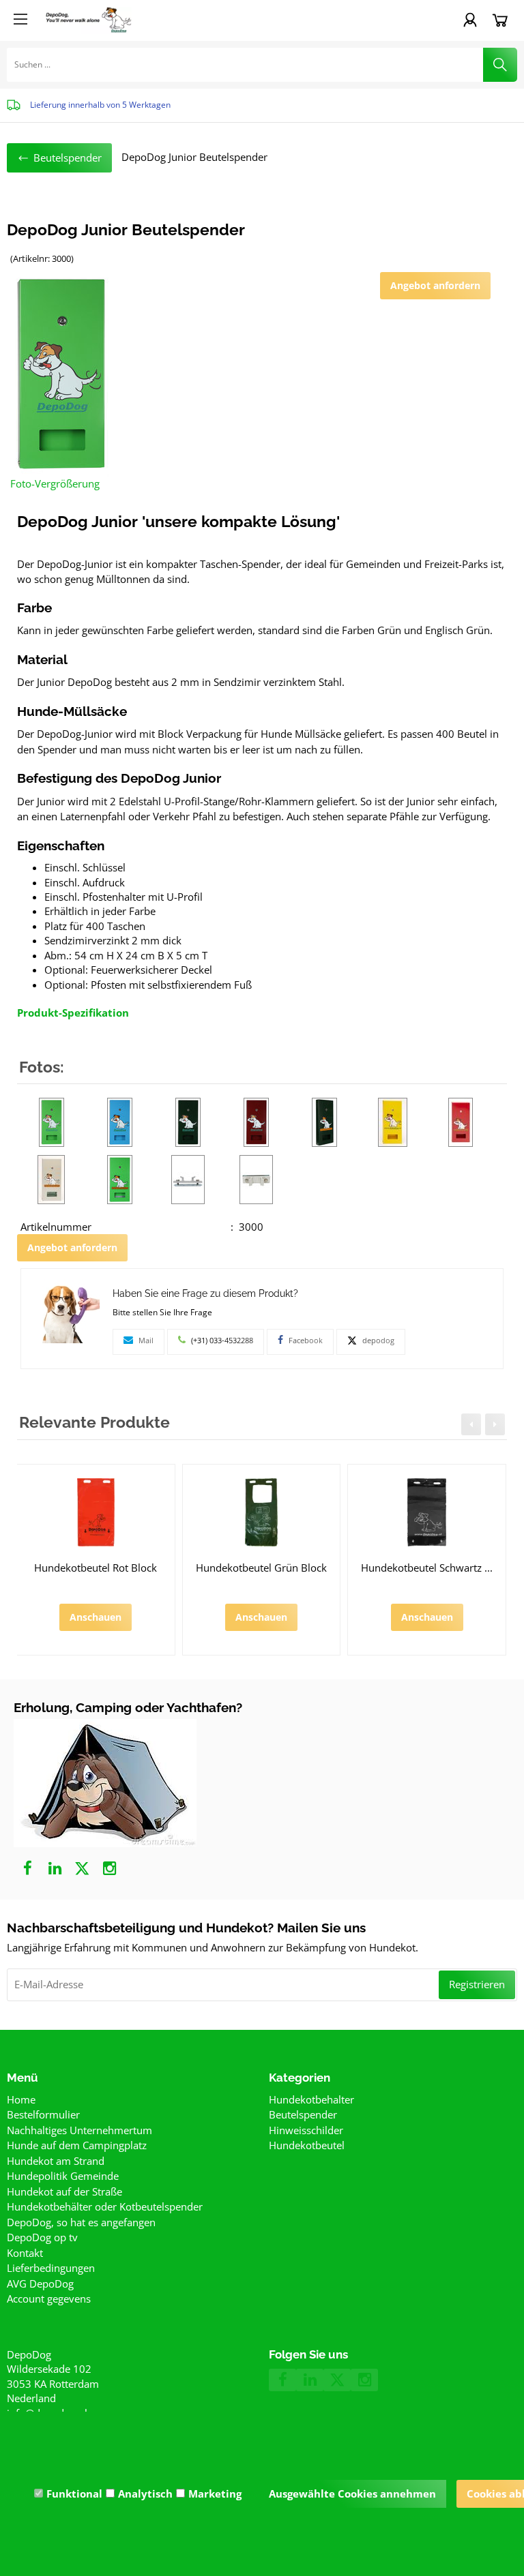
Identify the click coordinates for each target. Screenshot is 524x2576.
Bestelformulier (43, 2114)
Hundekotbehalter (311, 2099)
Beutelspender (303, 2114)
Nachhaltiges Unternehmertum (79, 2130)
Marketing (215, 2493)
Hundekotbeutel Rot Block (96, 1568)
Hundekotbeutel (307, 2145)
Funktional (74, 2493)
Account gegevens (49, 2298)
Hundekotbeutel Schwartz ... (427, 1568)
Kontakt (25, 2253)
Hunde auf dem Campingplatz (77, 2145)
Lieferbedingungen (51, 2268)
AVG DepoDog (40, 2283)
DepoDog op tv (42, 2237)
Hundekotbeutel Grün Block (261, 1568)
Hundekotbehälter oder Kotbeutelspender (105, 2206)
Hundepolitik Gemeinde (63, 2176)
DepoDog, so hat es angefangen (81, 2222)
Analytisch (145, 2493)
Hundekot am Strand (56, 2161)
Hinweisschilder (306, 2130)
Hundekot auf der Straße (64, 2191)
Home (21, 2099)
